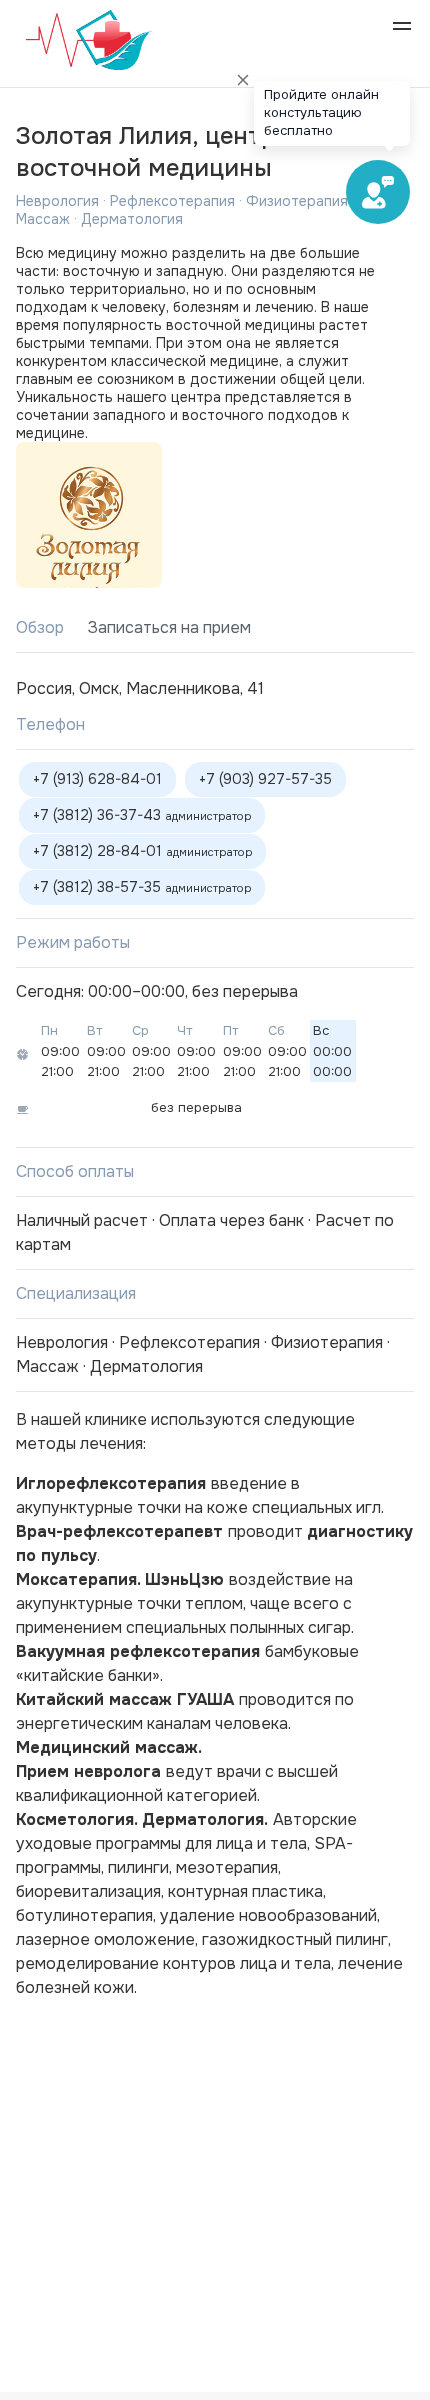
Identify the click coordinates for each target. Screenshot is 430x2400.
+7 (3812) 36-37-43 (142, 815)
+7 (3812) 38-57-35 (142, 887)
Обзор (40, 627)
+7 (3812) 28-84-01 (142, 851)
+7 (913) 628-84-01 (97, 779)
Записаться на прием (169, 627)
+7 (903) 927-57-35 (265, 779)
